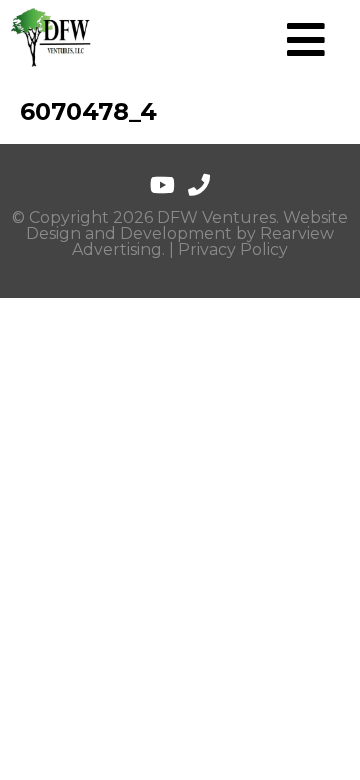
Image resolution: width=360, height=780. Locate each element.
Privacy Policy (233, 249)
